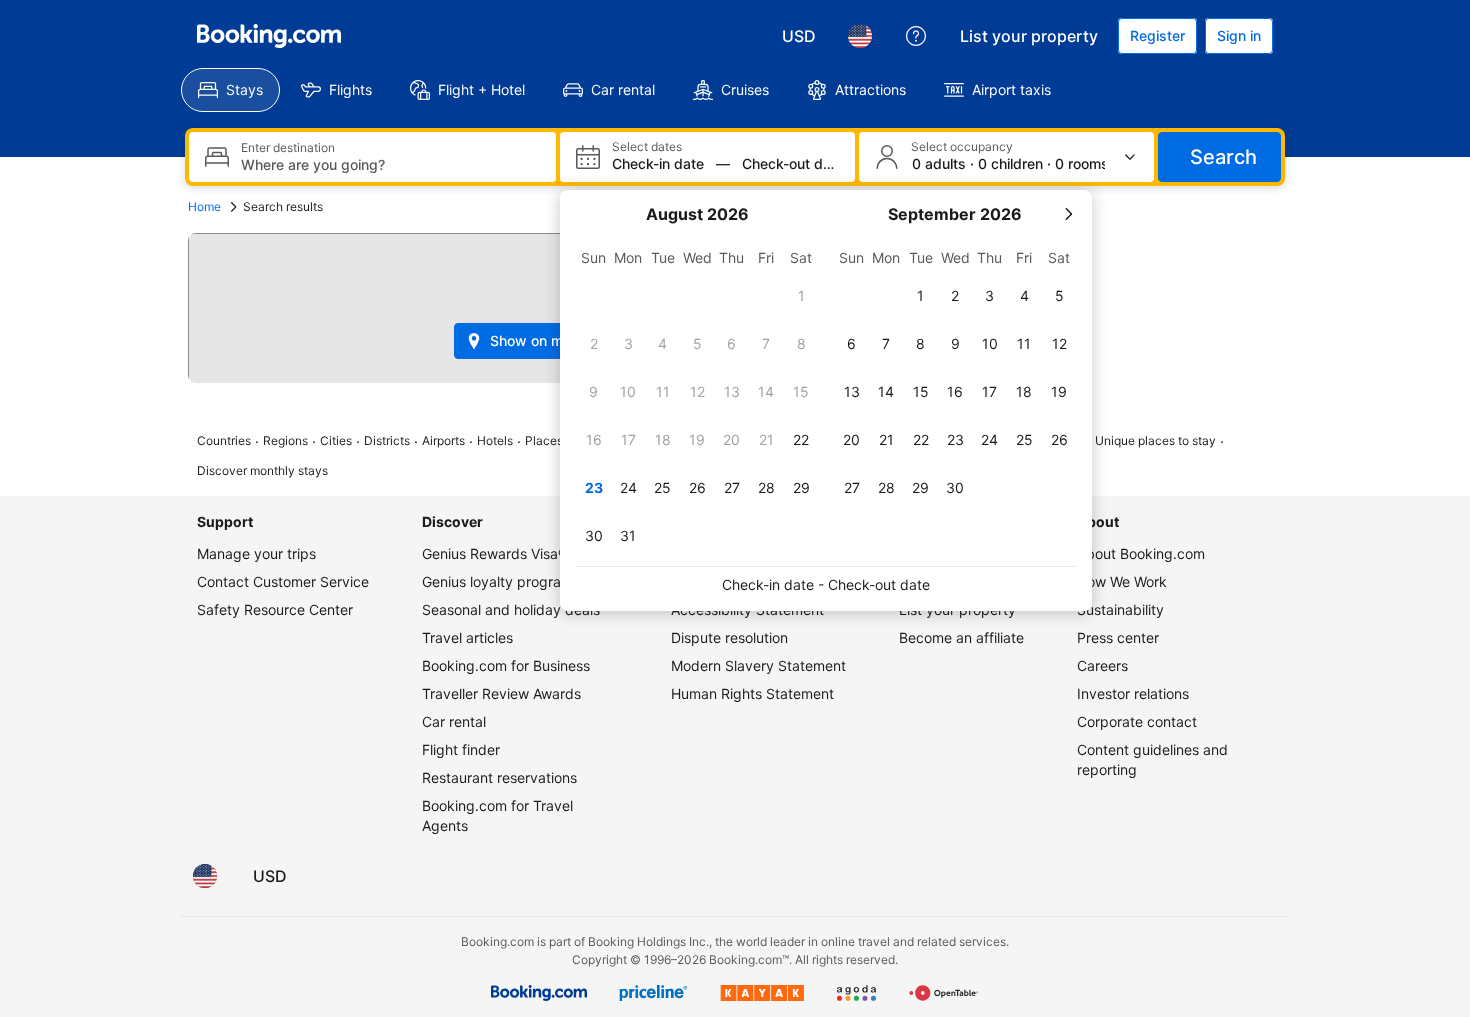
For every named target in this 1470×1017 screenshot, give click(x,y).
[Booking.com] (269, 36)
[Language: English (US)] (860, 36)
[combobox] (390, 164)
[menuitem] (230, 90)
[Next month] (1068, 214)
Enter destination (288, 148)
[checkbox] (801, 296)
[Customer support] (916, 36)
